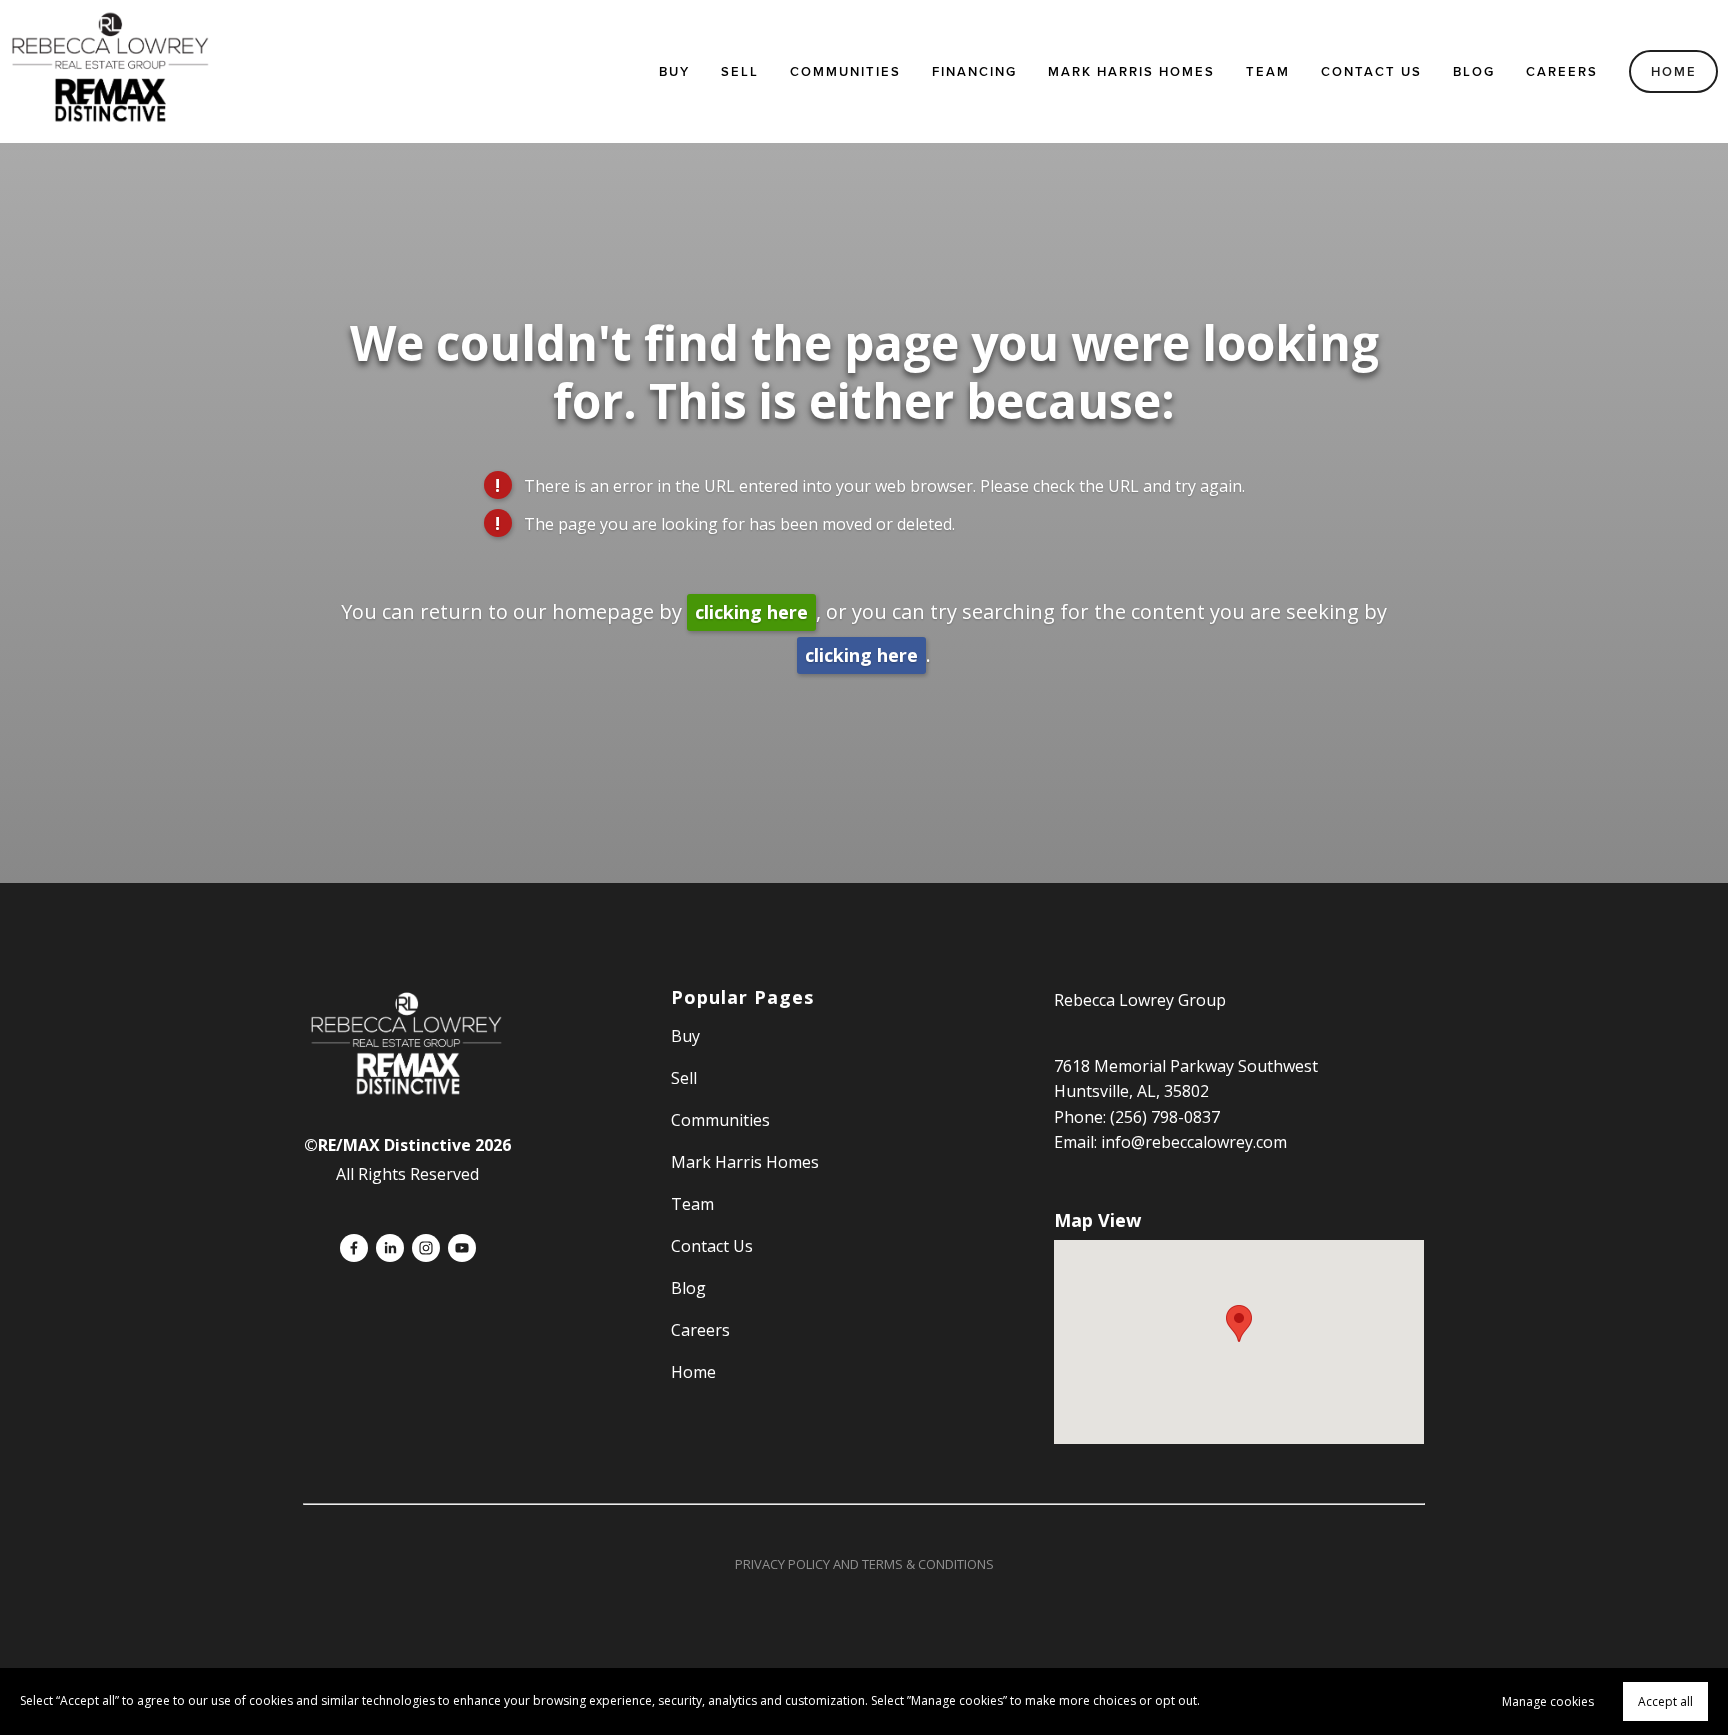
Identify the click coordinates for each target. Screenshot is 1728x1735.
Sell (684, 1078)
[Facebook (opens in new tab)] (354, 1248)
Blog (1474, 71)
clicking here (751, 612)
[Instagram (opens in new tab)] (426, 1248)
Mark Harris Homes (1131, 71)
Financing (974, 71)
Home (1674, 71)
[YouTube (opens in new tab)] (462, 1248)
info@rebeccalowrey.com (1194, 1142)
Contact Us (1371, 71)
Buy (674, 71)
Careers (1562, 71)
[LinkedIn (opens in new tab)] (390, 1248)
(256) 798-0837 (1165, 1117)
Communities (845, 71)
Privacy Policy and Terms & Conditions (864, 1564)
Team (1268, 71)
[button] (1239, 1323)
